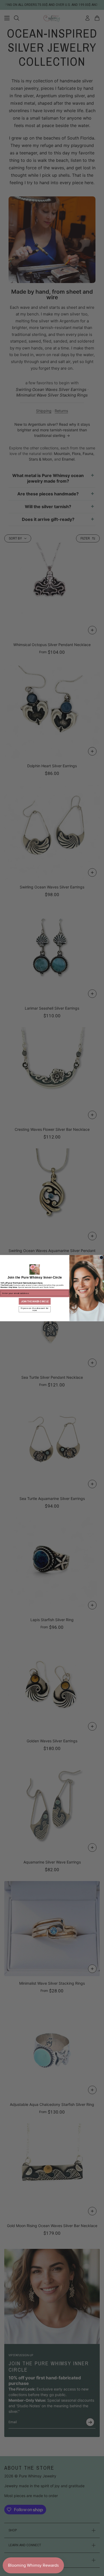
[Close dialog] (101, 1257)
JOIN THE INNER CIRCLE (35, 1301)
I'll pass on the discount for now (35, 1309)
